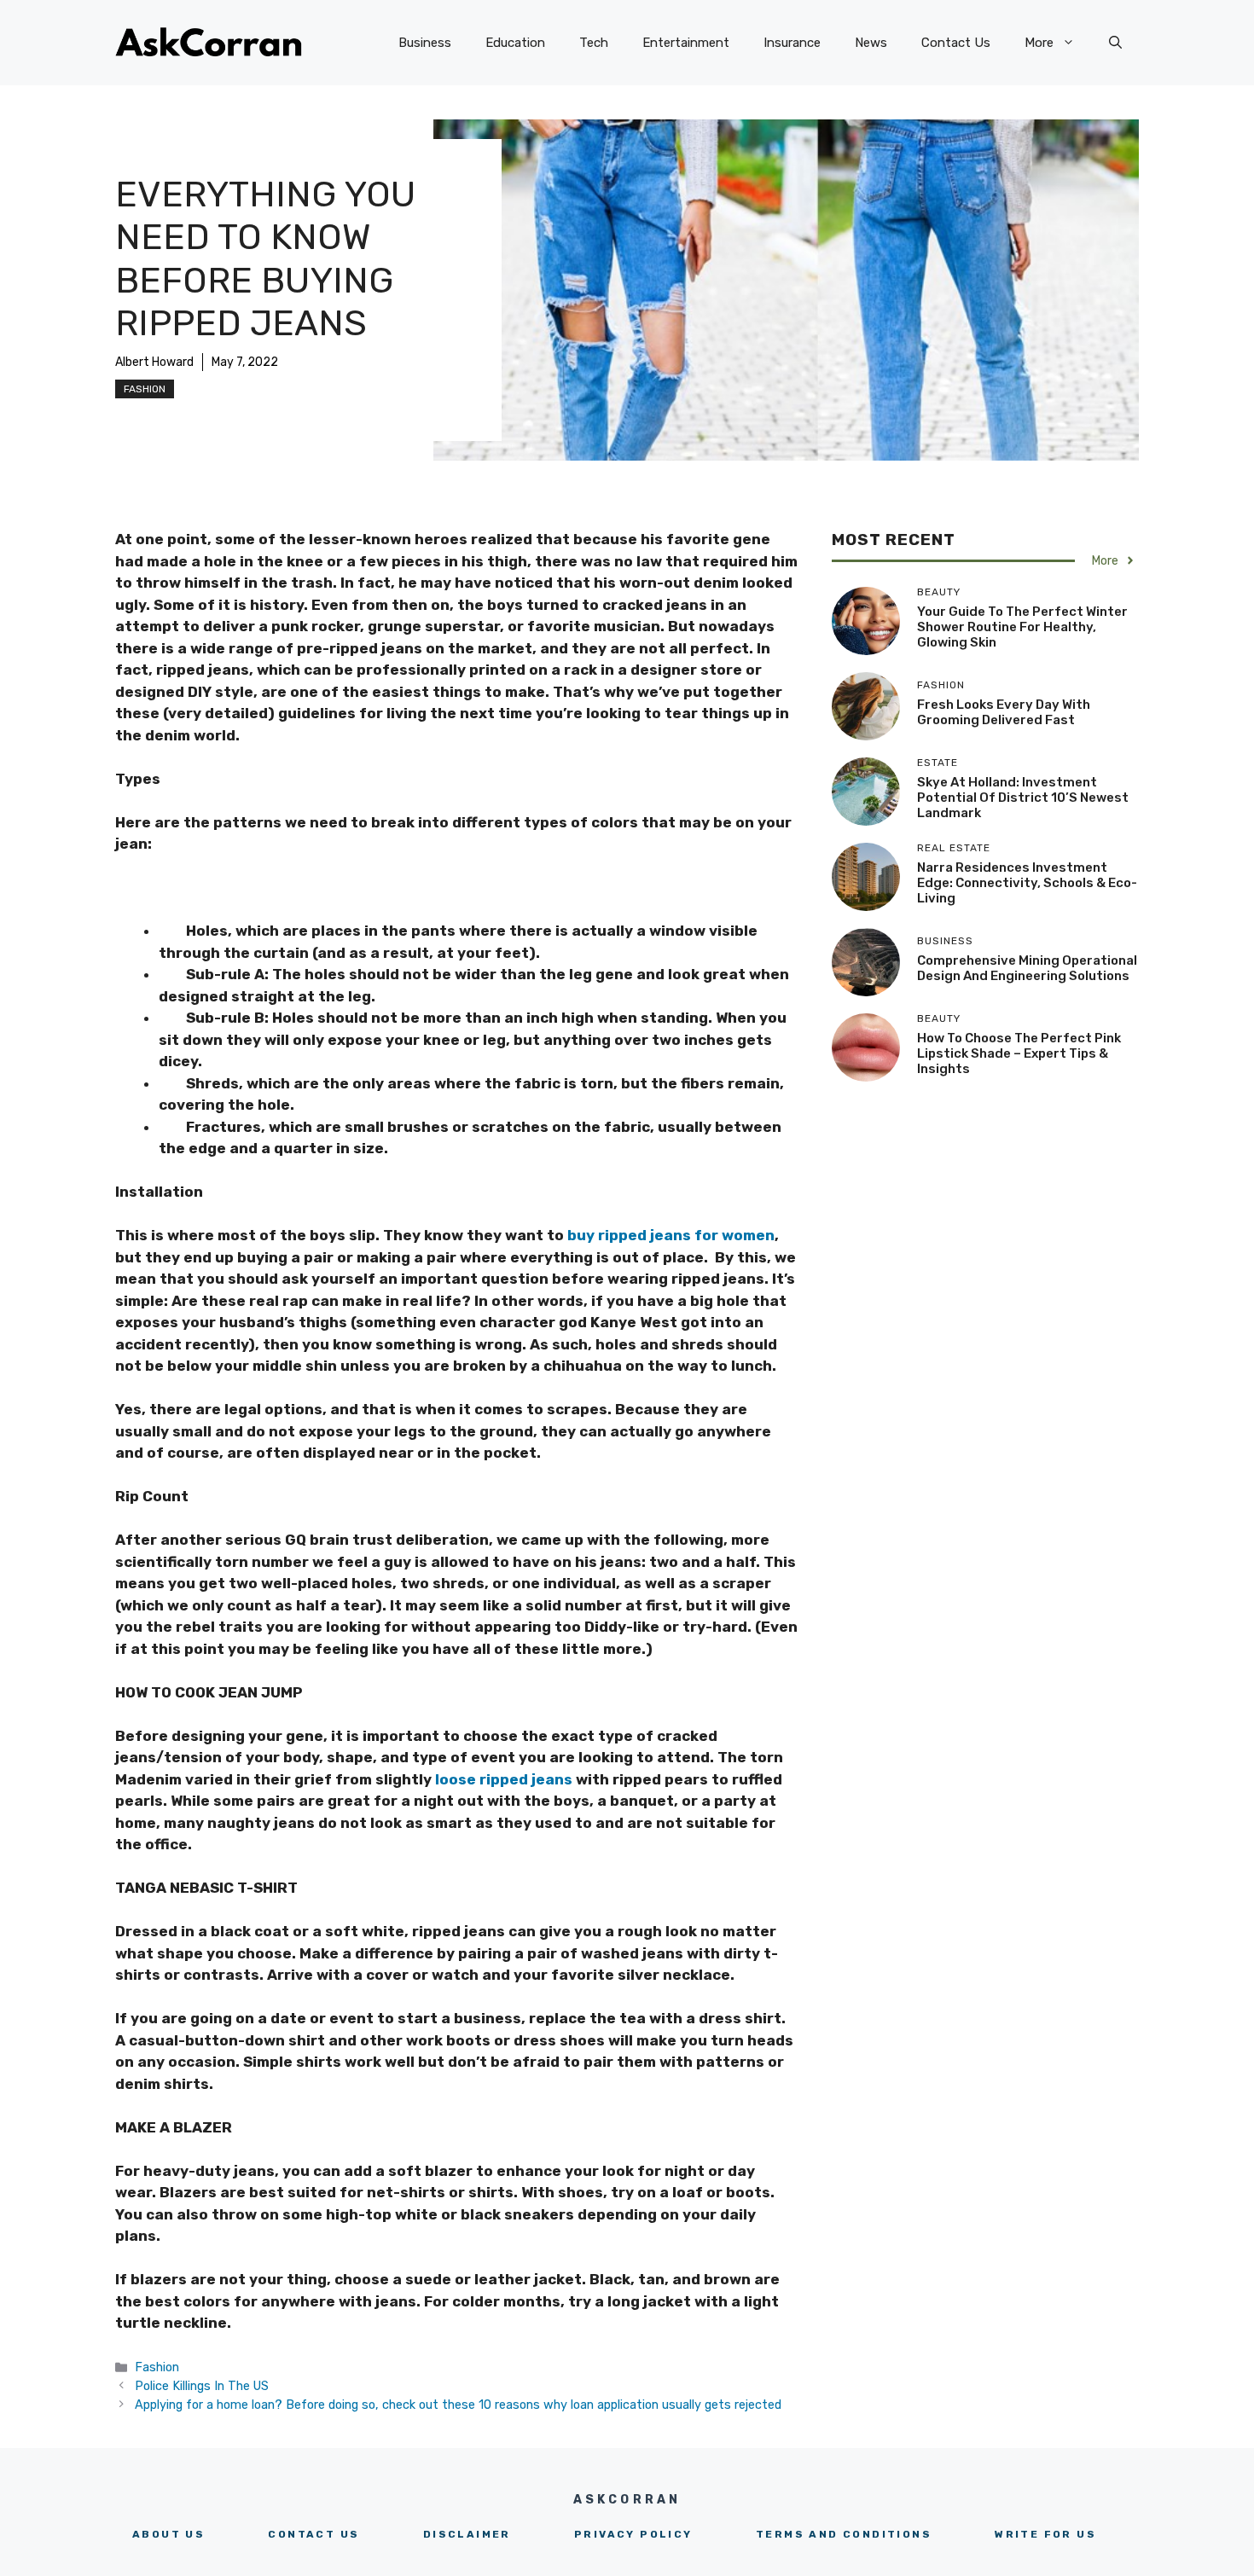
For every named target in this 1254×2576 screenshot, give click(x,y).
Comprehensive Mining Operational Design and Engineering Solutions (1027, 968)
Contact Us (956, 43)
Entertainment (686, 43)
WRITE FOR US (1045, 2534)
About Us (168, 2534)
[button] (1115, 43)
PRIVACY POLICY (633, 2534)
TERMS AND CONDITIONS (844, 2534)
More (1039, 43)
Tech (594, 43)
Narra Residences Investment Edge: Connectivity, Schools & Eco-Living (1027, 883)
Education (515, 43)
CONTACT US (313, 2534)
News (871, 43)
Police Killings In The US (202, 2386)
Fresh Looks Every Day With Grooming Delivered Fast (1004, 712)
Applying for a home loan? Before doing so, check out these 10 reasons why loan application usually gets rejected (458, 2405)
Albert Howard (154, 362)
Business (425, 43)
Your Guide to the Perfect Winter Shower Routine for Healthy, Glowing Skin (1022, 627)
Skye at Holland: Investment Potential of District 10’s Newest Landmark (1023, 798)
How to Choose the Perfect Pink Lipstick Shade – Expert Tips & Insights (1019, 1053)
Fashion (145, 389)
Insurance (792, 43)
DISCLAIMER (467, 2534)
